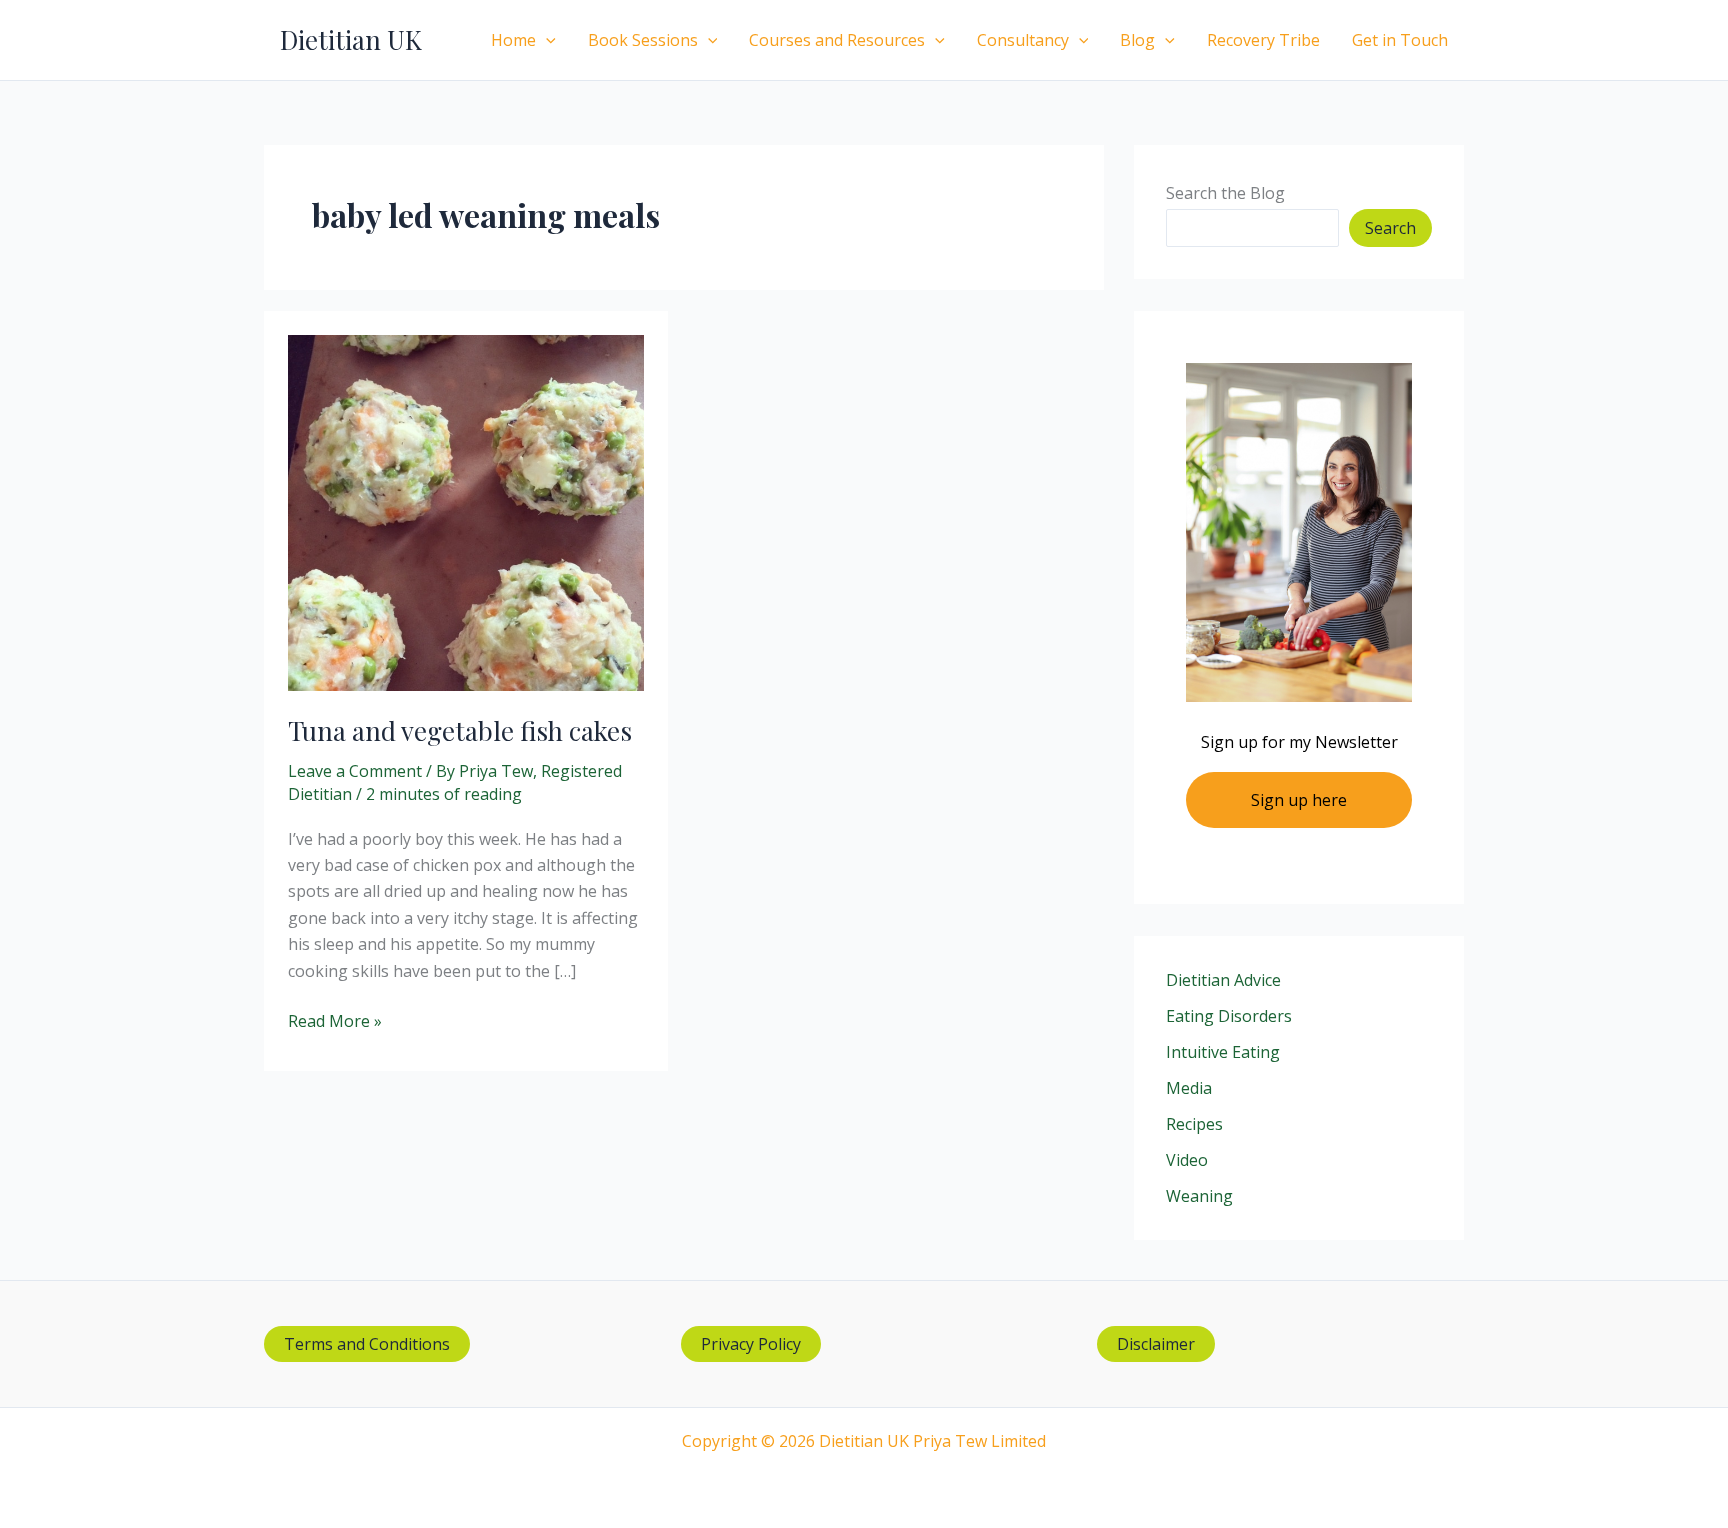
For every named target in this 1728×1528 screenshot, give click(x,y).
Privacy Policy (751, 1344)
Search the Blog (1225, 193)
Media (1189, 1088)
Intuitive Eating (1223, 1052)
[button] (546, 40)
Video (1187, 1160)
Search (1390, 228)
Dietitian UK (351, 39)
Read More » (335, 1021)
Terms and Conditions (367, 1344)
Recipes (1194, 1124)
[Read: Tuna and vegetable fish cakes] (466, 511)
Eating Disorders (1229, 1016)
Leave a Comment (355, 771)
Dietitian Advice (1223, 980)
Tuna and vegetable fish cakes (460, 730)
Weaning (1199, 1196)
